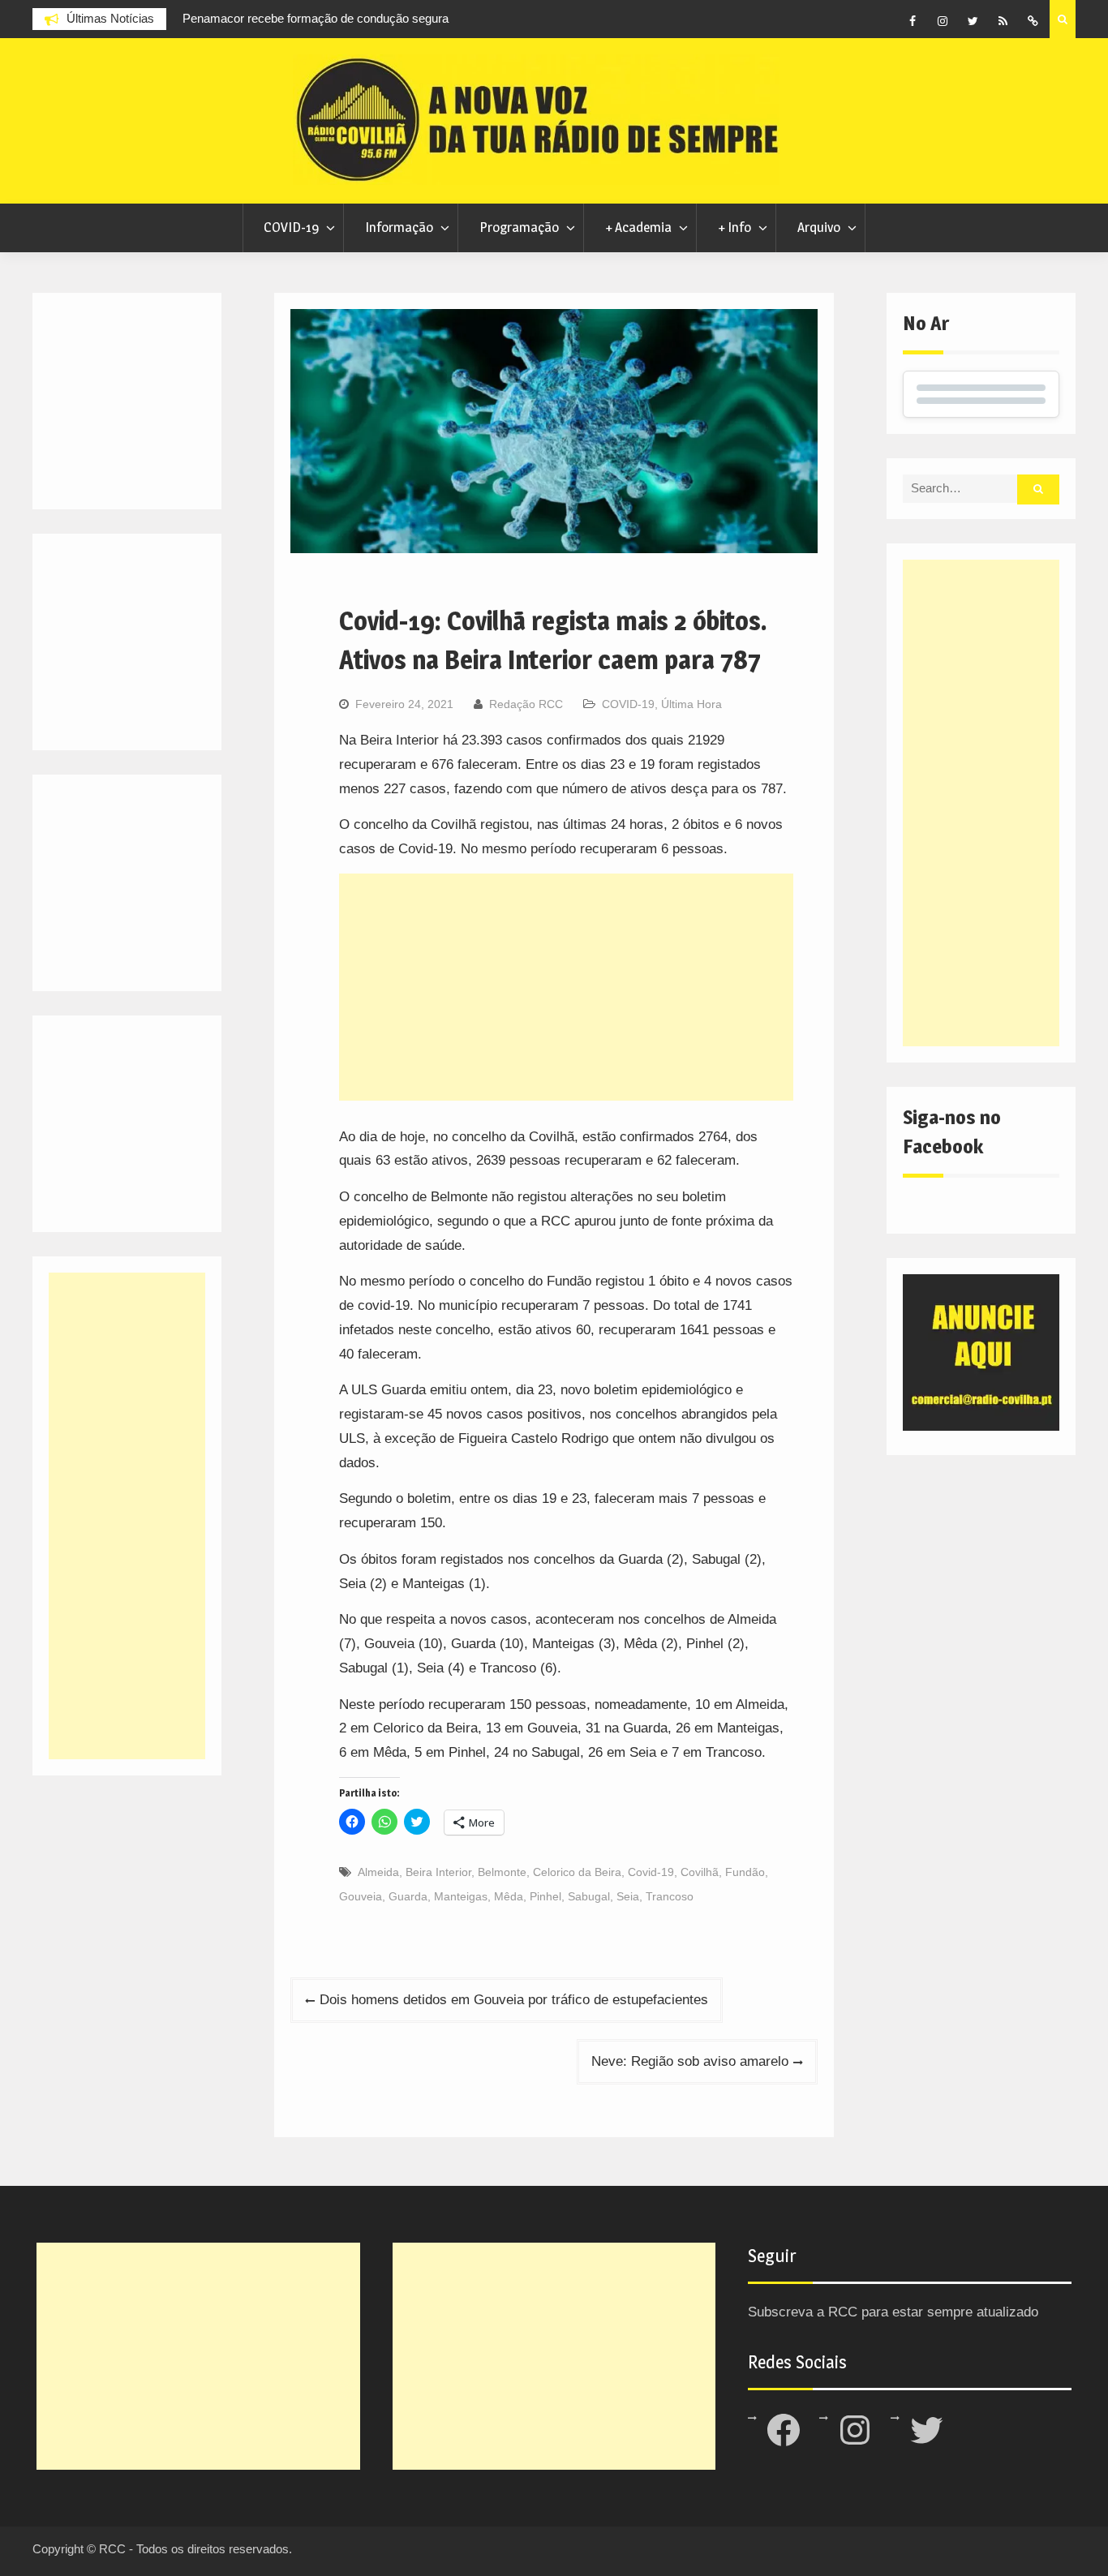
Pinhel (545, 1896)
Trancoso (670, 1896)
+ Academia (638, 227)
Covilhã (700, 1872)
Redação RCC (526, 704)
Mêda (509, 1896)
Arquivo (819, 227)
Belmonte (502, 1872)
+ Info (734, 227)
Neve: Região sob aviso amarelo (690, 2061)
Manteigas (461, 1896)
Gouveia (361, 1896)
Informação (399, 227)
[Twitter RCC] (973, 21)
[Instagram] (943, 21)
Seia (628, 1896)
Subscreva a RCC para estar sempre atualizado (893, 2312)
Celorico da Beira (577, 1872)
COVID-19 (291, 227)
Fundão (745, 1872)
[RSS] (1003, 21)
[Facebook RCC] (913, 21)
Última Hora (691, 704)
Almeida (378, 1872)
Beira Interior (438, 1872)
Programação (519, 227)
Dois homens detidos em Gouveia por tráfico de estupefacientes (514, 2000)
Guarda (408, 1896)
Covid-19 (651, 1872)
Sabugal (589, 1896)
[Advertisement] (566, 987)
